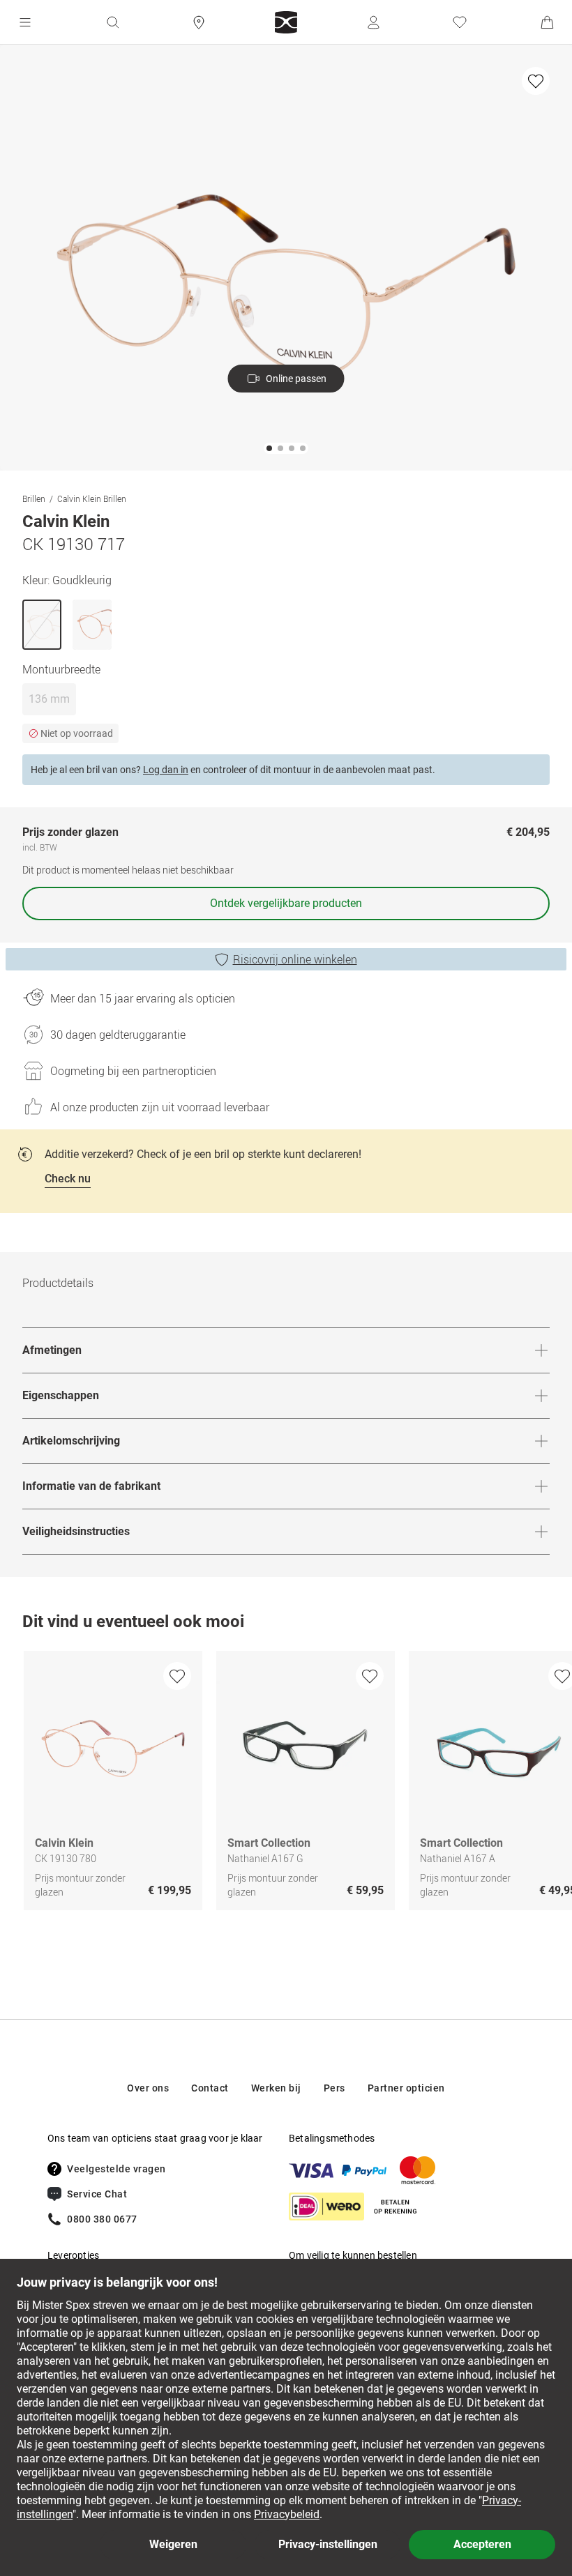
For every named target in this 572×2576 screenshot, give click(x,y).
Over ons (148, 2088)
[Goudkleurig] (42, 625)
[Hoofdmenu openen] (25, 22)
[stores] (199, 22)
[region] (286, 1784)
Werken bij (276, 2088)
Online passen (296, 379)
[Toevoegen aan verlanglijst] (536, 81)
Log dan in (166, 770)
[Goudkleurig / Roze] (92, 625)
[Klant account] (373, 22)
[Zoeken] (112, 22)
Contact (210, 2088)
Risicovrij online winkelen (295, 959)
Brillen (34, 498)
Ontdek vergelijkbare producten (286, 903)
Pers (334, 2088)
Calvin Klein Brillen (92, 498)
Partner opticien (406, 2088)
